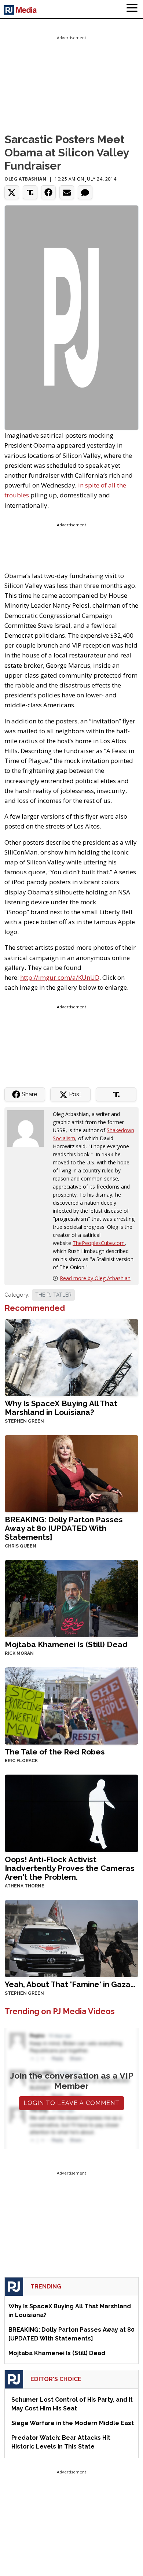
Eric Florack (21, 1761)
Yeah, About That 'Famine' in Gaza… (70, 1984)
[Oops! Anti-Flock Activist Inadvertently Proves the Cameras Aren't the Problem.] (71, 1813)
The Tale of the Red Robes (55, 1752)
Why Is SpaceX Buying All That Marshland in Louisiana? (61, 1408)
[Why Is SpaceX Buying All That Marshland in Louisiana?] (71, 1357)
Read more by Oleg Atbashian (95, 1278)
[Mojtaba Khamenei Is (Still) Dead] (71, 1598)
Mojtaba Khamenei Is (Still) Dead (66, 1644)
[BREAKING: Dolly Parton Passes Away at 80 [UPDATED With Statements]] (71, 1473)
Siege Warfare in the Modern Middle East (73, 2423)
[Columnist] (29, 1128)
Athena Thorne (25, 1886)
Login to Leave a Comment (71, 2103)
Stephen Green (24, 1421)
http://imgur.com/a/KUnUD (60, 977)
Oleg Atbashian (25, 179)
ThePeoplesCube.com (99, 1243)
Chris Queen (21, 1546)
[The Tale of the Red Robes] (71, 1705)
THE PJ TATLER (53, 1295)
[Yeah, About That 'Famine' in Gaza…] (71, 1938)
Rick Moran (19, 1653)
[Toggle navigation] (132, 9)
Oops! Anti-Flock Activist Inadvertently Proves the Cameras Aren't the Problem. (70, 1868)
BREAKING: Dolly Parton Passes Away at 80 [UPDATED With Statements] (64, 1528)
